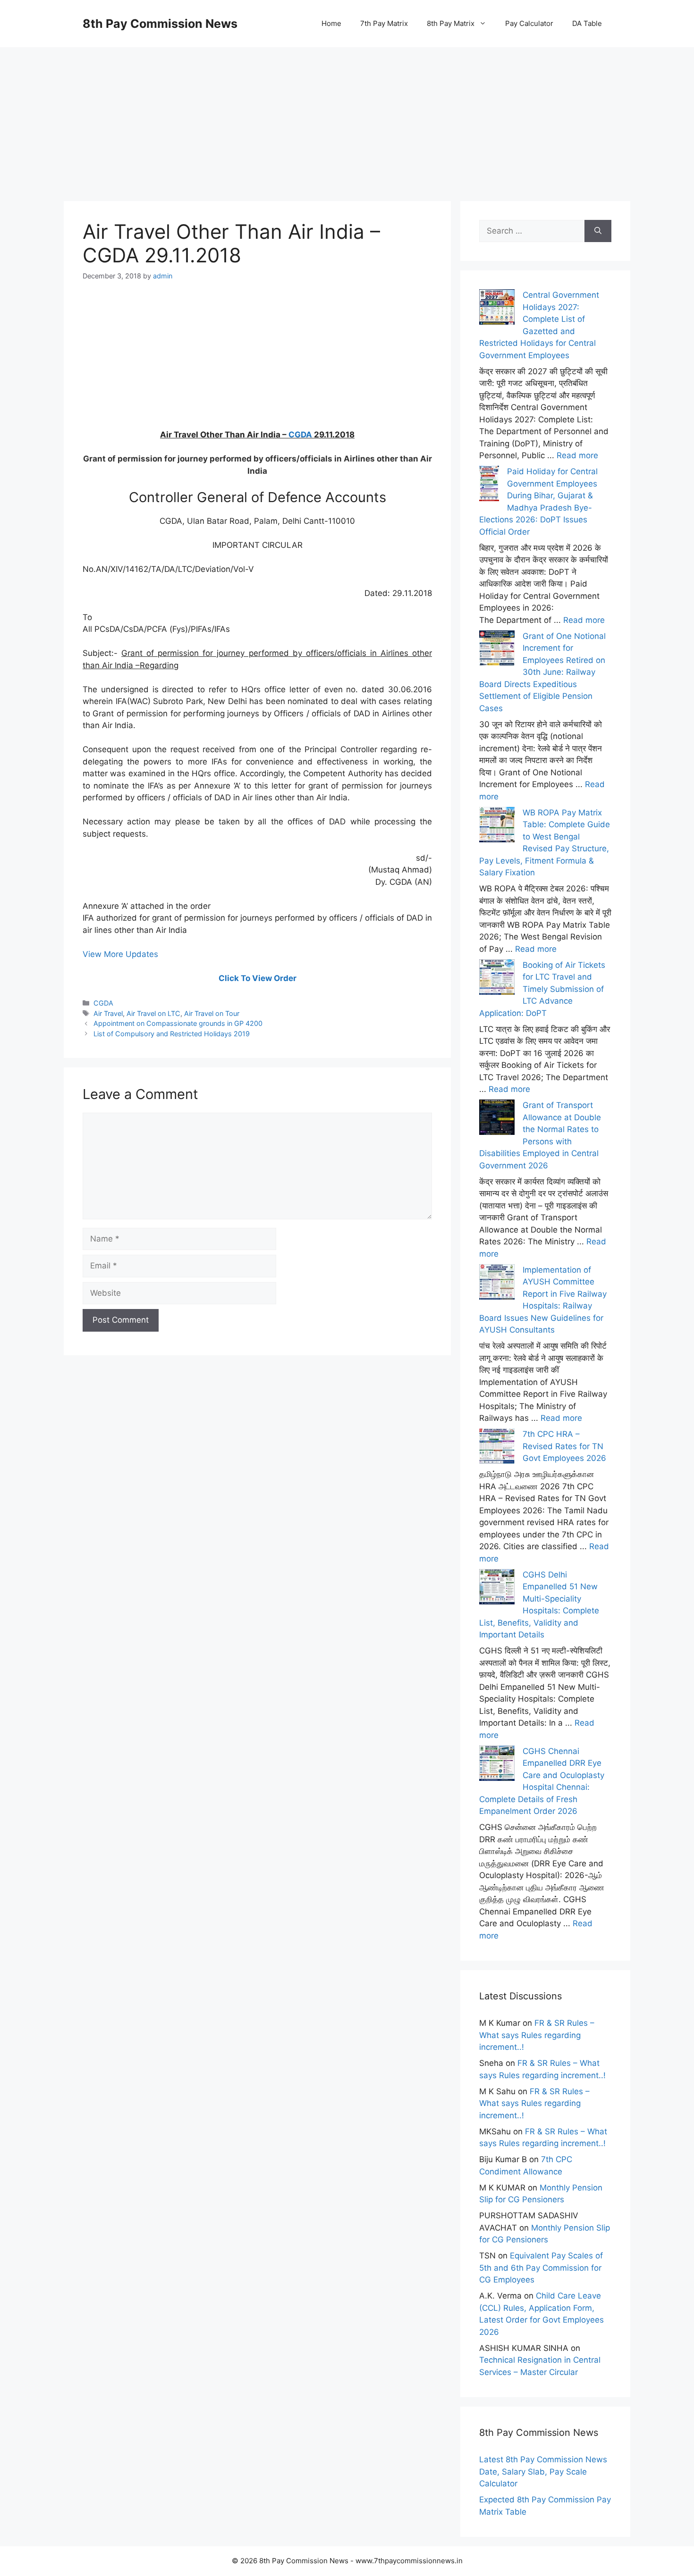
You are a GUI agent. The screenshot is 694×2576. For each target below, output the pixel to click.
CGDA (300, 435)
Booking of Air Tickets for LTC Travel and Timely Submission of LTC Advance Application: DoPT (542, 989)
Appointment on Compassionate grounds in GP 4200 (178, 1023)
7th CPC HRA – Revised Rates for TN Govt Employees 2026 (564, 1446)
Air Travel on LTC (153, 1013)
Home (331, 23)
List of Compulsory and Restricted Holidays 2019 (172, 1034)
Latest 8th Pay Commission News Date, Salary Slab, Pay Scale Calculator (543, 2471)
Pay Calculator (529, 23)
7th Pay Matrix (384, 23)
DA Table (587, 23)
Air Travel (108, 1013)
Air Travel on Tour (212, 1013)
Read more (577, 455)
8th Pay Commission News (160, 24)
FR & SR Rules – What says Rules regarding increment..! (537, 2035)
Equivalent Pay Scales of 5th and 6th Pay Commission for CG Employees (541, 2268)
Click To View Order (258, 978)
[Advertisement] (347, 113)
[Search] (598, 231)
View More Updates (120, 954)
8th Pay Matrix (451, 23)
